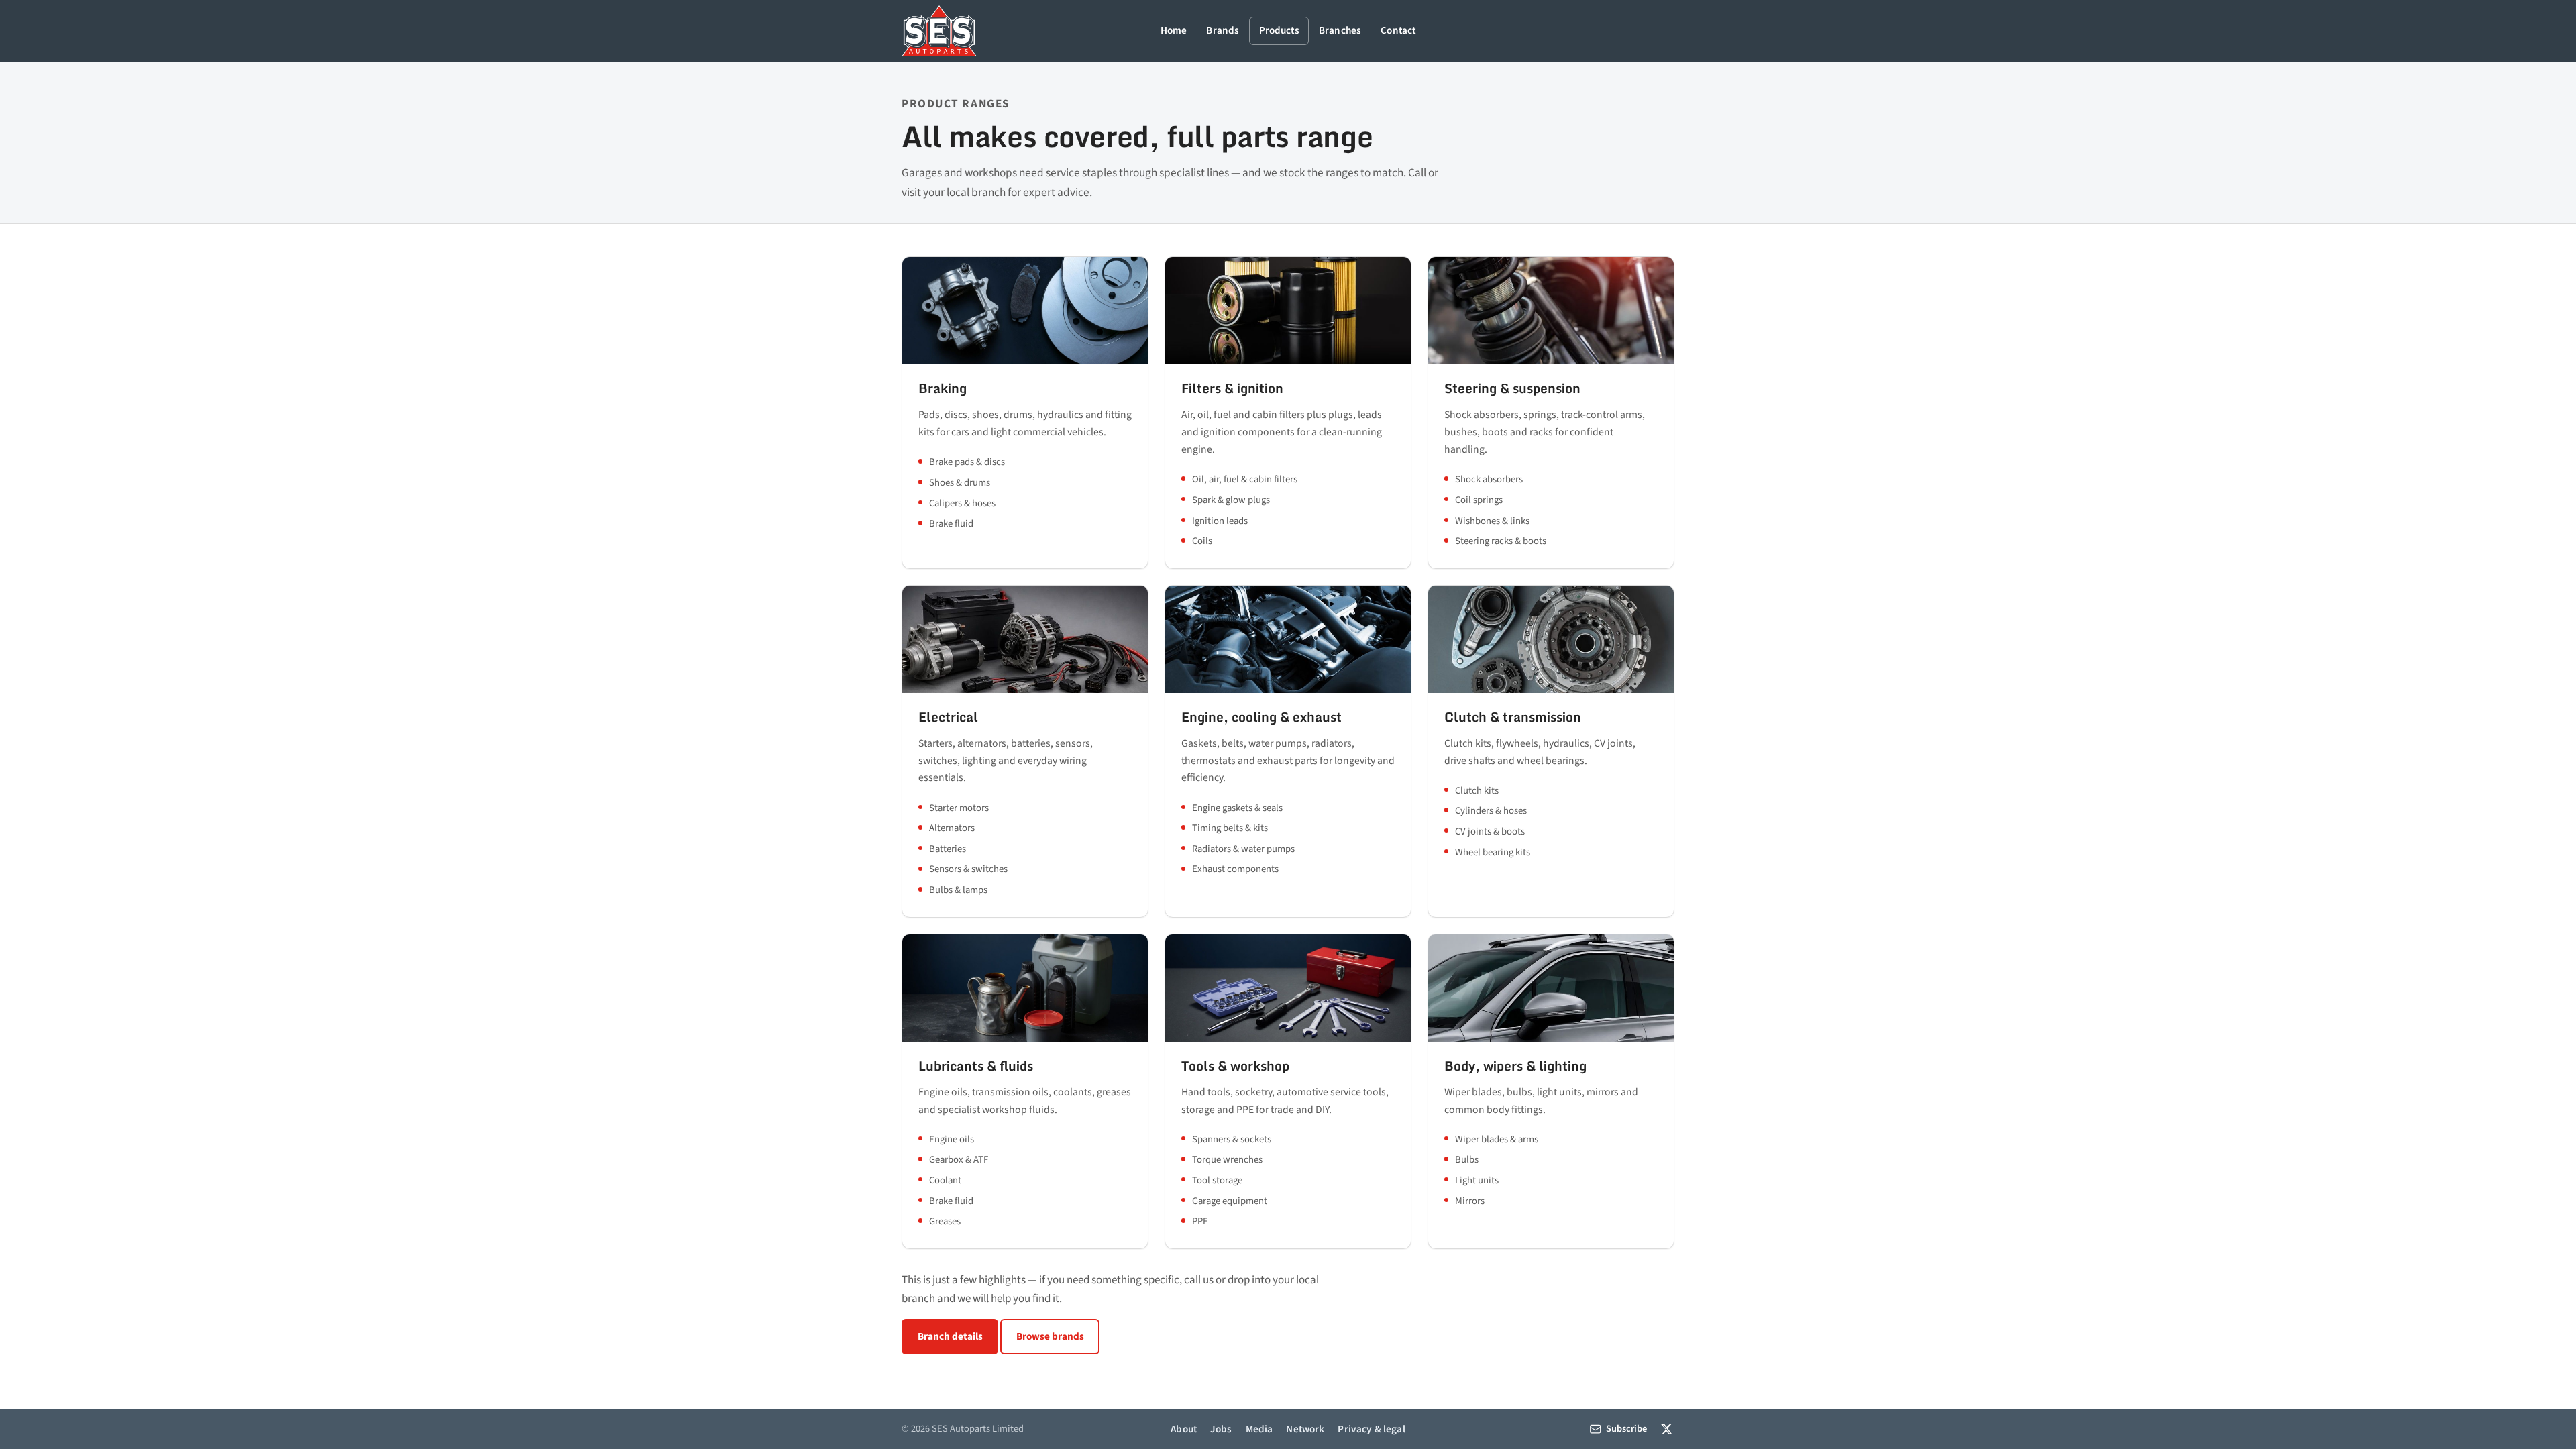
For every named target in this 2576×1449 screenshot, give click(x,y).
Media (1259, 1429)
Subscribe (1626, 1429)
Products (1279, 30)
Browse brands (1050, 1336)
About (1184, 1429)
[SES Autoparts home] (939, 31)
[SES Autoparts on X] (1667, 1429)
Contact (1398, 30)
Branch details (950, 1336)
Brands (1223, 30)
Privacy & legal (1371, 1429)
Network (1305, 1429)
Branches (1340, 30)
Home (1174, 30)
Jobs (1221, 1429)
